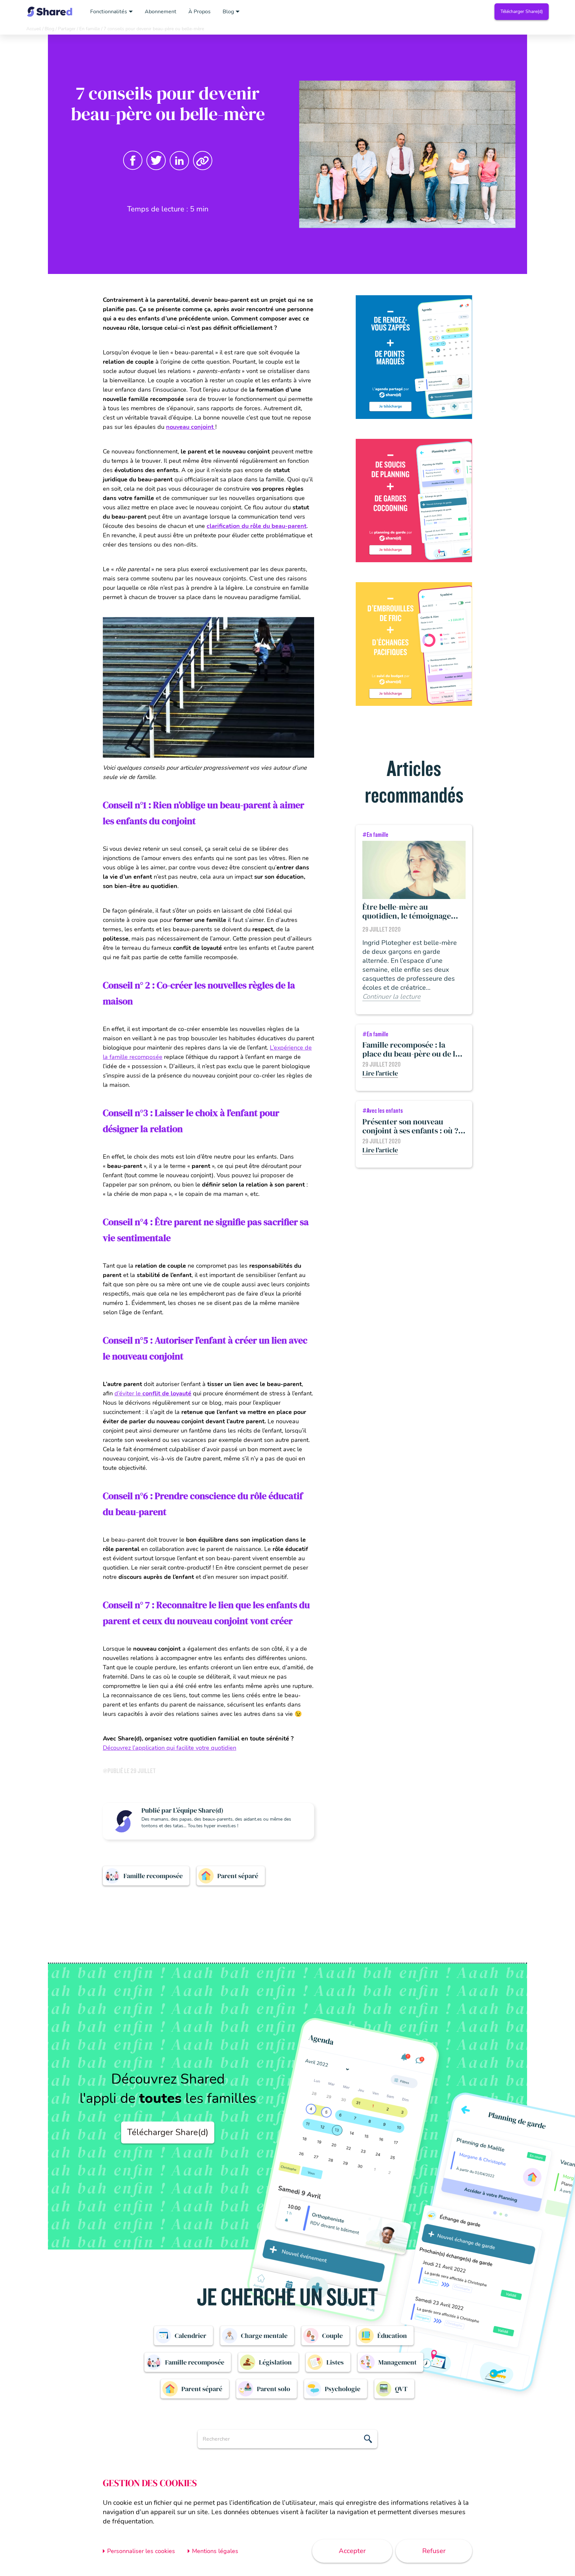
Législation (275, 2362)
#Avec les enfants (383, 1111)
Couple (332, 2336)
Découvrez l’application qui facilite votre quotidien (170, 1748)
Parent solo (274, 2389)
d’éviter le (153, 1393)
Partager (67, 29)
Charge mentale (264, 2336)
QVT (401, 2389)
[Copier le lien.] (203, 161)
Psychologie (343, 2389)
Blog (228, 12)
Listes (335, 2362)
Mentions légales (215, 2551)
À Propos (199, 12)
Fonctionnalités (109, 12)
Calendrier (191, 2336)
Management (397, 2362)
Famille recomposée (153, 1876)
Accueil (34, 29)
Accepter (352, 2551)
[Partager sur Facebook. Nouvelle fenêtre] (133, 161)
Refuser (434, 2551)
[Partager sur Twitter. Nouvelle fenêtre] (156, 161)
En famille (90, 29)
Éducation (392, 2336)
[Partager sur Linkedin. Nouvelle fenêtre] (179, 161)
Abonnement (161, 12)
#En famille (375, 835)
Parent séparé (238, 1876)
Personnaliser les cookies (141, 2551)
